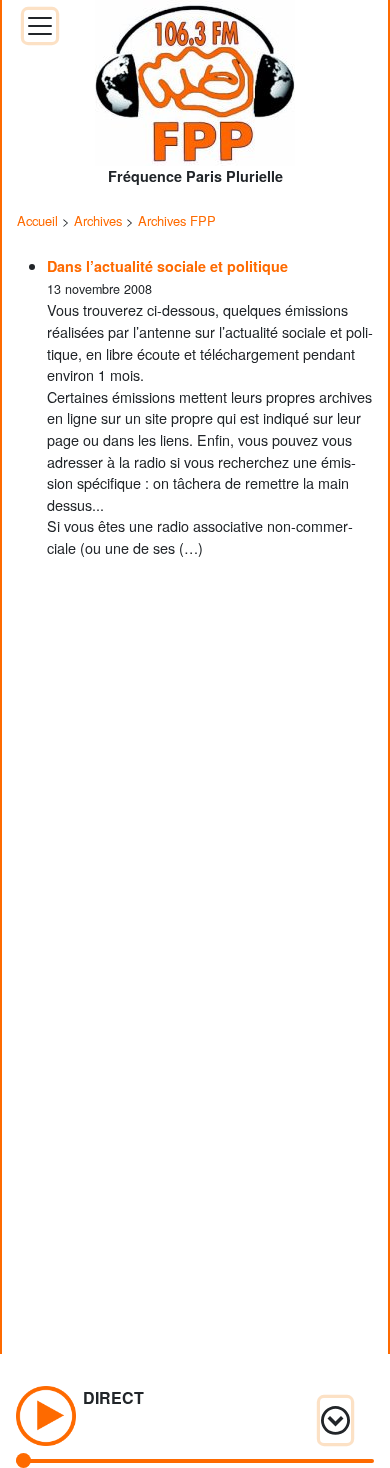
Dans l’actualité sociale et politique (167, 266)
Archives (98, 220)
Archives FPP (177, 220)
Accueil (37, 220)
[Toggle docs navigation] (40, 26)
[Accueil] (195, 77)
